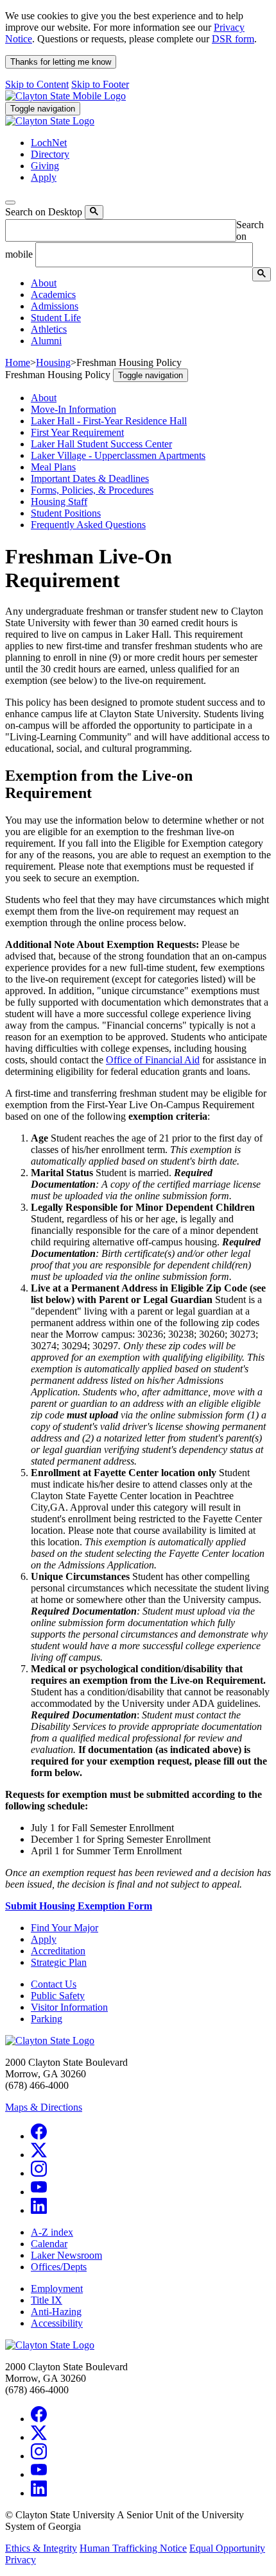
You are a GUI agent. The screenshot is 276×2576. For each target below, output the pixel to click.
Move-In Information (73, 409)
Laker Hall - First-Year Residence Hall (109, 421)
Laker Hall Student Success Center (101, 444)
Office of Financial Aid (153, 1060)
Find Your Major (65, 1928)
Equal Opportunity (227, 2548)
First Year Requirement (77, 432)
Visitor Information (69, 2007)
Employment (57, 2289)
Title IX (47, 2300)
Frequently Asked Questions (88, 525)
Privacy (21, 2560)
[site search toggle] (10, 203)
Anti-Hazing (56, 2312)
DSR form (233, 39)
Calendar (49, 2244)
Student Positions (66, 513)
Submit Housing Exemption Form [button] (79, 1906)
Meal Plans (53, 467)
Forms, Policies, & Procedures (92, 490)
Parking (47, 2019)
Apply (44, 1939)
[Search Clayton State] (94, 212)
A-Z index (52, 2232)
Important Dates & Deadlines (90, 478)
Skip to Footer (100, 84)
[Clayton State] (65, 96)
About (44, 398)
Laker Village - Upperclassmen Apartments (118, 455)
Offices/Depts (59, 2267)
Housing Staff (59, 502)
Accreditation (58, 1951)
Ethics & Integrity (41, 2548)
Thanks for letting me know (61, 62)
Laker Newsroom (66, 2255)
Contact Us (54, 1984)
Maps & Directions (44, 2107)
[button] (44, 283)
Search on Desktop (44, 212)
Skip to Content (37, 84)
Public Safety (58, 1996)
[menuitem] (151, 283)
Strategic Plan (59, 1962)
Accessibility (57, 2323)
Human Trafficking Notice (133, 2548)
